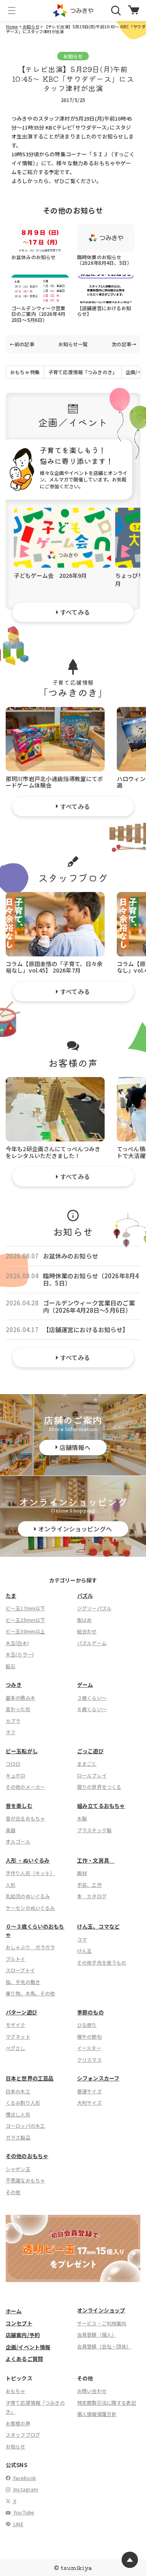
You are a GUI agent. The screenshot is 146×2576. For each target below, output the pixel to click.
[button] (12, 11)
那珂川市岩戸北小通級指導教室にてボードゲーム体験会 (55, 782)
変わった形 (18, 1709)
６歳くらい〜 (92, 1709)
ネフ (11, 1732)
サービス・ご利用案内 (102, 2323)
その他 (13, 2192)
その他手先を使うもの (102, 1962)
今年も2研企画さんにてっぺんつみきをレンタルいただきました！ (53, 1152)
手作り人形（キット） (30, 1873)
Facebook (24, 2478)
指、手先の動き (23, 1982)
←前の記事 (22, 344)
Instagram (25, 2489)
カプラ (13, 1721)
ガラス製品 (18, 2137)
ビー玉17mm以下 (25, 1608)
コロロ (13, 1764)
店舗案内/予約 (23, 2335)
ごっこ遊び (90, 1751)
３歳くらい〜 (92, 1698)
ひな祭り (87, 2025)
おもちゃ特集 (25, 372)
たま (11, 1596)
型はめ (84, 1620)
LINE (18, 2524)
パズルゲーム (92, 1643)
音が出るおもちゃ (25, 1818)
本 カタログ (92, 1896)
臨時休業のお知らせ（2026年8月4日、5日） (104, 260)
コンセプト (19, 2323)
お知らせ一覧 (73, 344)
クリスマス (89, 2060)
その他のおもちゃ (27, 2156)
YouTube (23, 2512)
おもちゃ (16, 2391)
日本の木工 (18, 2091)
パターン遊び (21, 2012)
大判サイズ (89, 2102)
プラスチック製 (94, 1830)
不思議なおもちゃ (25, 2180)
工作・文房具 (96, 1860)
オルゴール (18, 1841)
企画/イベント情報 (28, 2347)
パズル (85, 1596)
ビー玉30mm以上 (25, 1631)
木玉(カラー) (20, 1654)
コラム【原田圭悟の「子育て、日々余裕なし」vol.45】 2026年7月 (54, 967)
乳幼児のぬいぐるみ (28, 1896)
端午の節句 (89, 2036)
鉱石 (11, 1666)
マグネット (18, 2036)
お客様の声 (18, 2423)
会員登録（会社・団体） (104, 2346)
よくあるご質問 (24, 2359)
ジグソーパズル (94, 1608)
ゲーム (85, 1685)
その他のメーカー (25, 1787)
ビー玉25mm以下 (25, 1620)
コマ (82, 1939)
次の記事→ (124, 344)
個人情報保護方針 (97, 2414)
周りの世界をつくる (99, 1787)
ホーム (14, 2311)
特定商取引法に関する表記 (107, 2402)
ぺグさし (16, 2048)
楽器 (11, 1830)
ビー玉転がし (22, 1751)
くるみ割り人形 (23, 2102)
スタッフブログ (23, 2434)
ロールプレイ (92, 1775)
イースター (89, 2048)
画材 (82, 1873)
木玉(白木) (17, 1643)
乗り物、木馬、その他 (30, 1993)
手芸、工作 (89, 1885)
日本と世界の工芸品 (30, 2078)
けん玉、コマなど (98, 1926)
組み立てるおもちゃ (101, 1806)
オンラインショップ (101, 2310)
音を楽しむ (19, 1806)
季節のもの (90, 2012)
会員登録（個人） (97, 2334)
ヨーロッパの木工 (25, 2126)
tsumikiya (76, 2567)
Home (12, 27)
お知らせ (31, 27)
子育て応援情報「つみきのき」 (83, 372)
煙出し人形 (18, 2114)
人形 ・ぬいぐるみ (28, 1860)
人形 (11, 1885)
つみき (14, 1685)
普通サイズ (89, 2091)
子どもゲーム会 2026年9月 (50, 575)
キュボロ (16, 1775)
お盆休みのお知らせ (33, 257)
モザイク (16, 2025)
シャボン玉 (18, 2169)
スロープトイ (20, 1970)
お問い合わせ (92, 2391)
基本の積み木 (20, 1698)
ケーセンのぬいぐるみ (30, 1908)
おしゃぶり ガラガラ (30, 1947)
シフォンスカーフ (98, 2078)
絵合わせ (87, 1631)
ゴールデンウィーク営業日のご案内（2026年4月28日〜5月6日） (39, 314)
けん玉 (84, 1951)
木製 (82, 1818)
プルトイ (16, 1959)
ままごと (87, 1764)
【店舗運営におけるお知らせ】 (104, 311)
